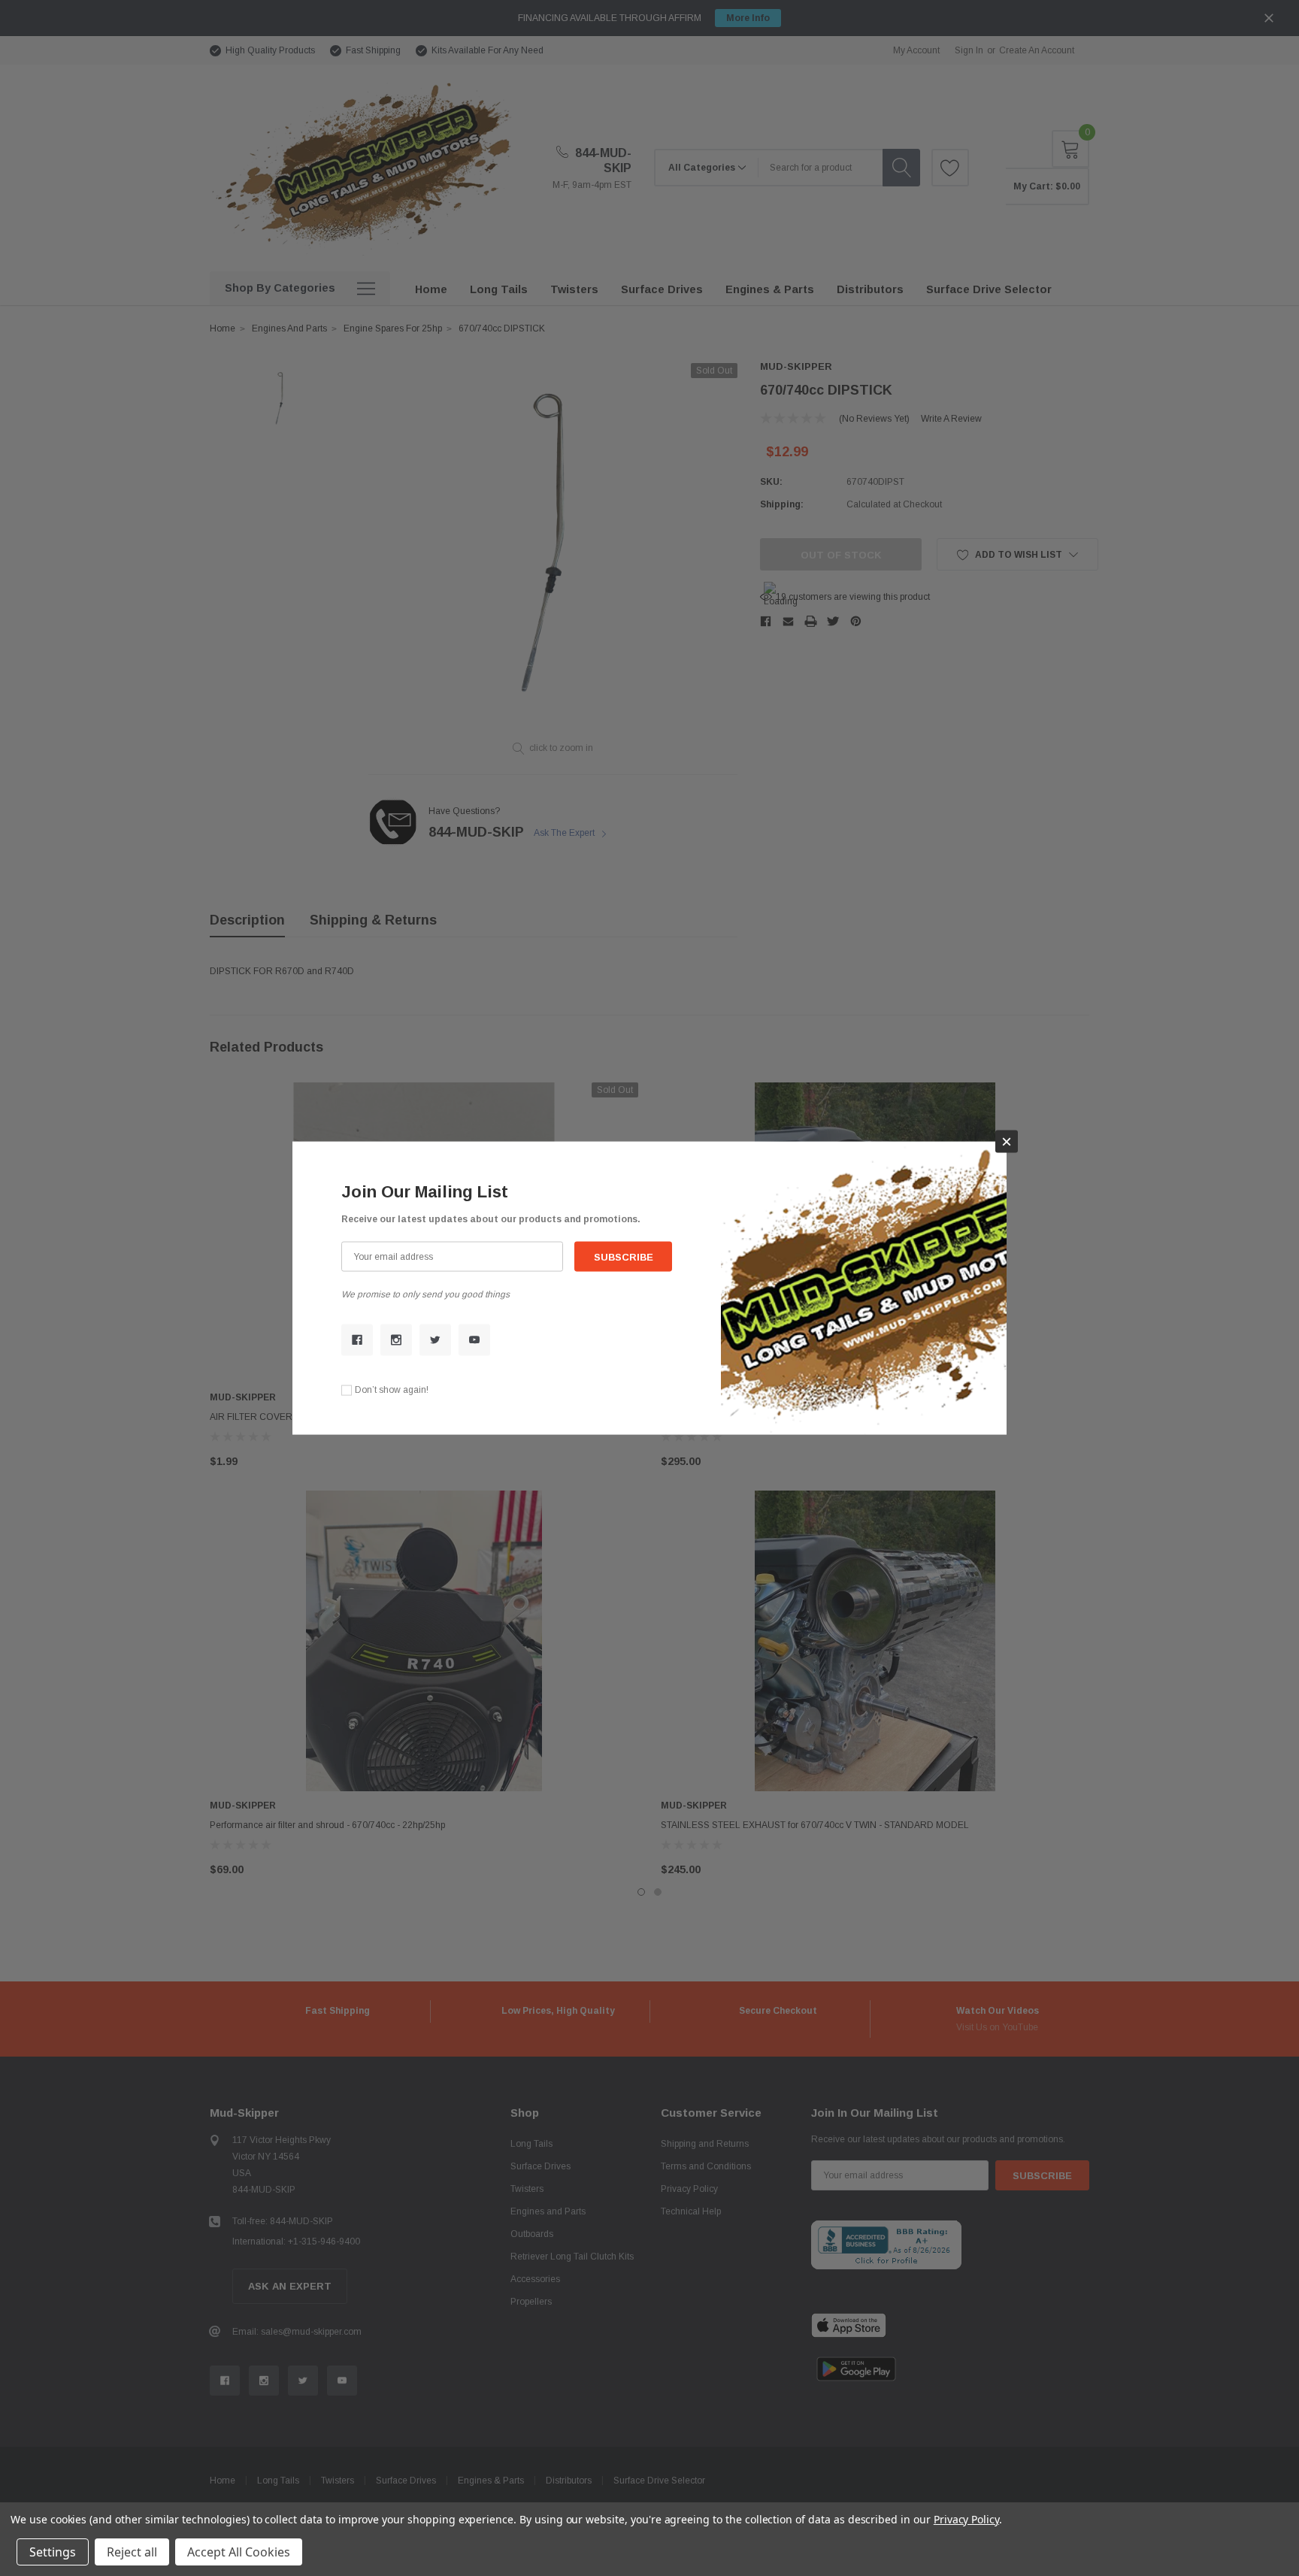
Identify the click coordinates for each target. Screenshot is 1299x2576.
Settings (53, 2552)
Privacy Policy (966, 2519)
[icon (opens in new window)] (357, 1339)
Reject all (132, 2552)
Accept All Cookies (239, 2552)
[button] (1007, 1141)
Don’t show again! (392, 1390)
